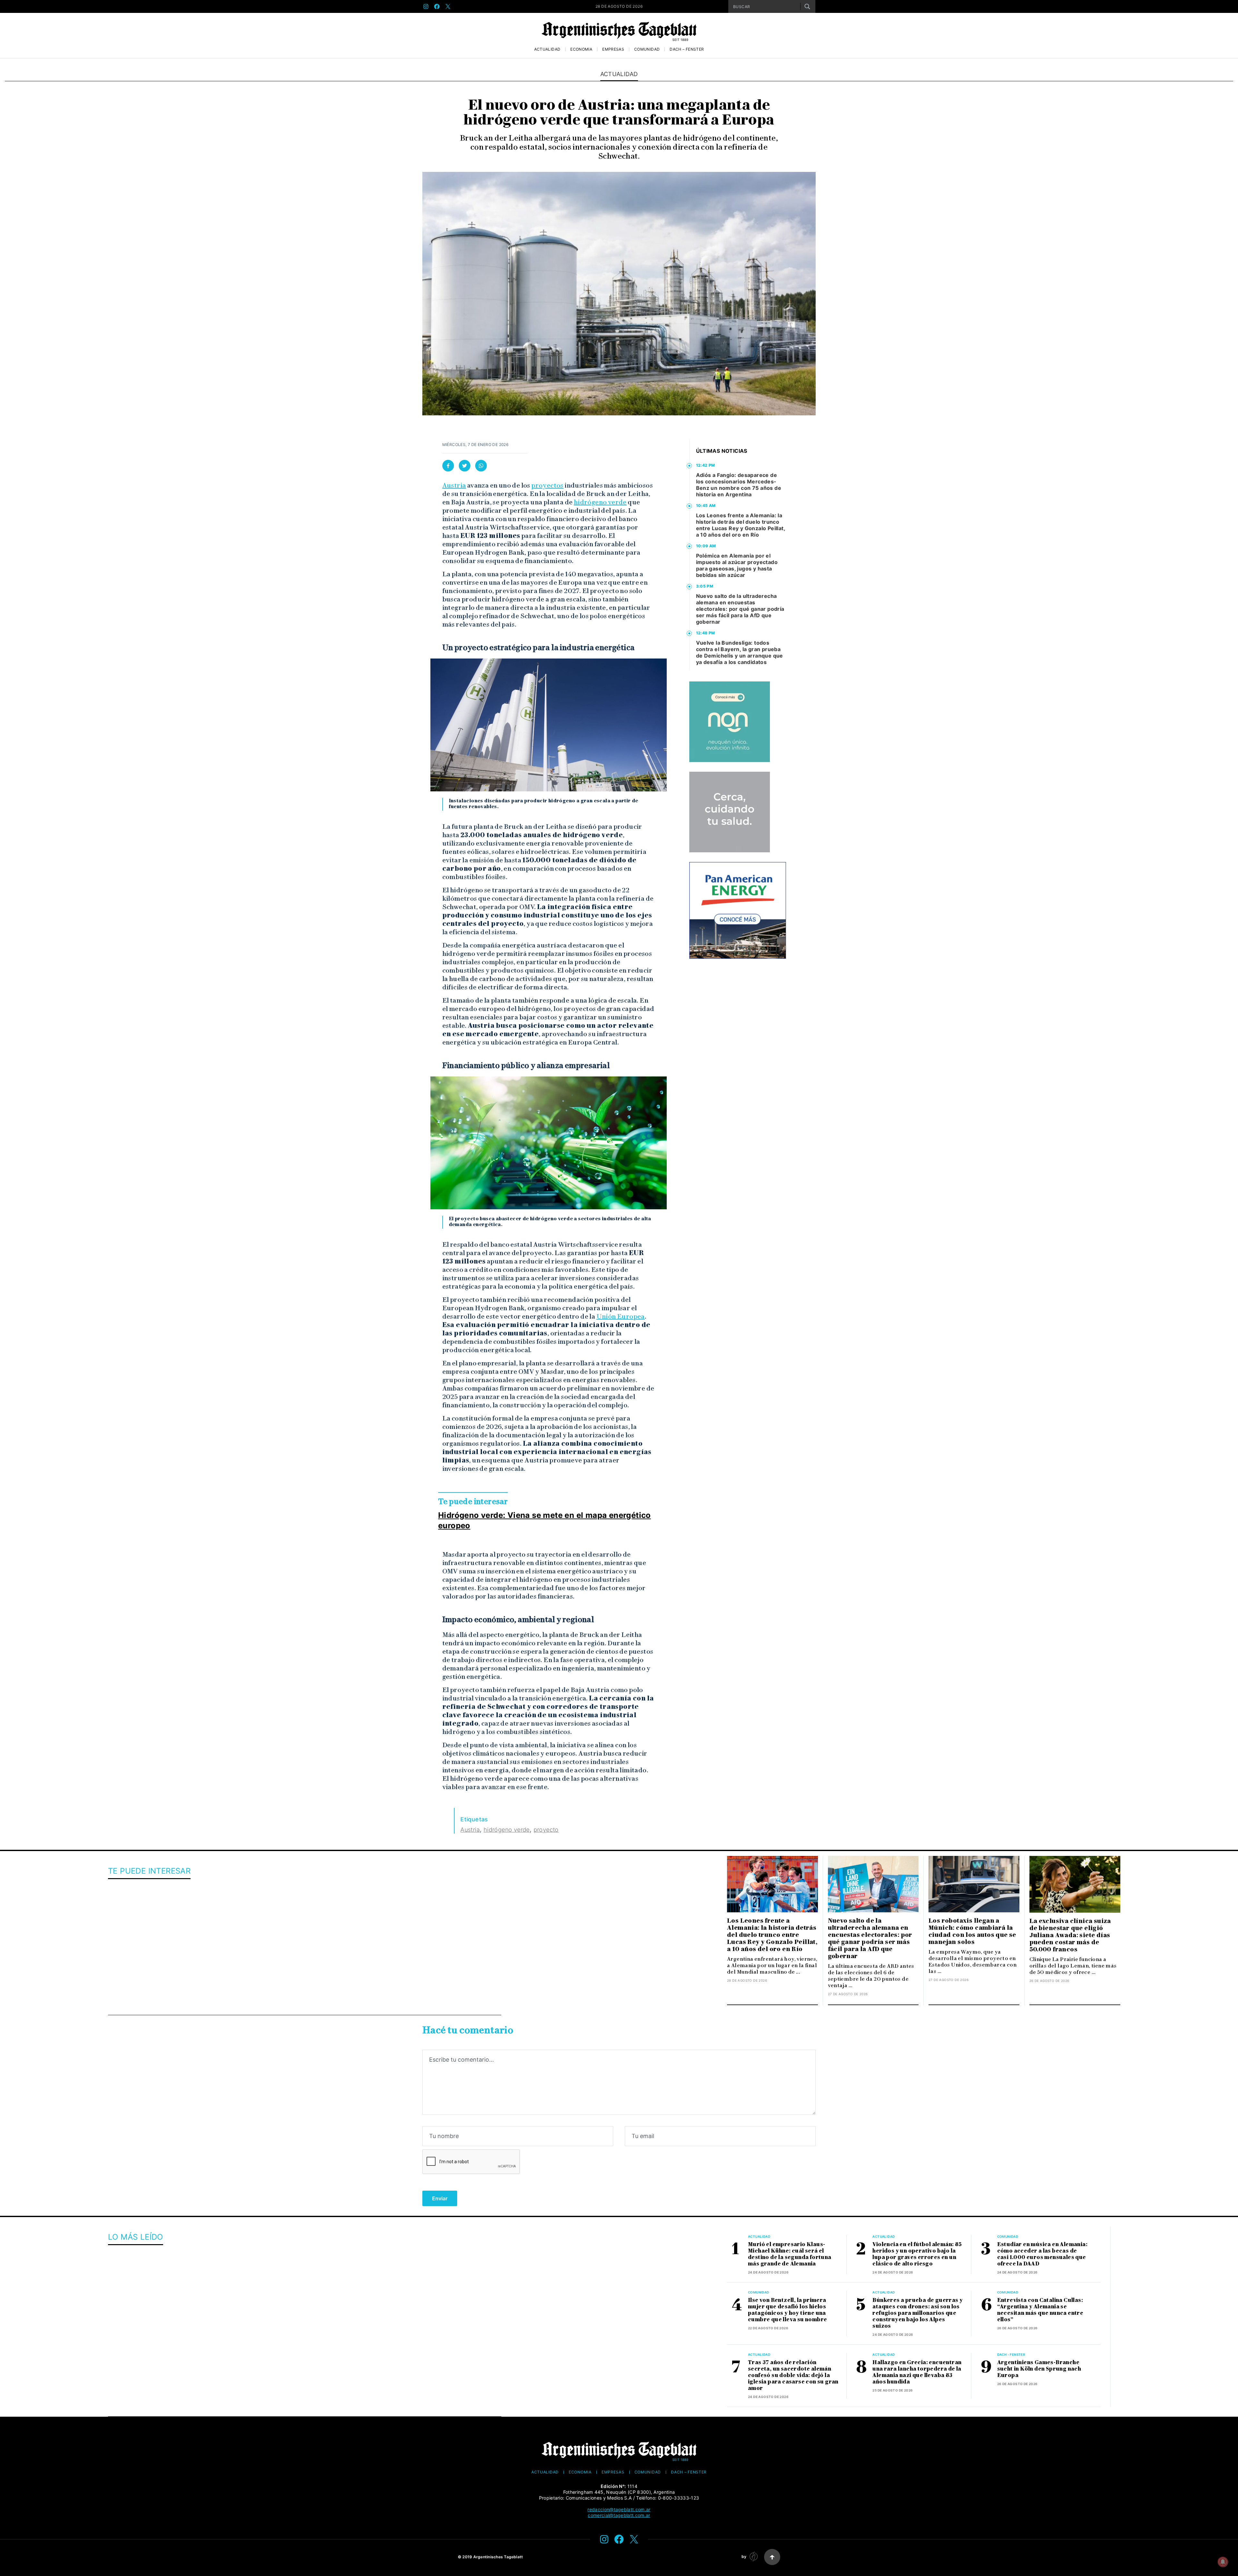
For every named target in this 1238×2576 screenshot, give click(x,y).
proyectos (547, 485)
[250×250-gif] (730, 722)
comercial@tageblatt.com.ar (619, 2515)
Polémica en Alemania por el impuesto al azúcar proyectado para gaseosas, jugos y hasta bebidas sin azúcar (737, 565)
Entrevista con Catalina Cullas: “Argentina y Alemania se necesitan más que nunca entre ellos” (1040, 2310)
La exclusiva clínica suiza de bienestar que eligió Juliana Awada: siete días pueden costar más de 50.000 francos (1070, 1935)
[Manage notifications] (1223, 2562)
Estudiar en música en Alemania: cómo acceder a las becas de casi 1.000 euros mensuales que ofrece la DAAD (1042, 2254)
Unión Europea (621, 1316)
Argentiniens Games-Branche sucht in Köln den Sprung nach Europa (1039, 2369)
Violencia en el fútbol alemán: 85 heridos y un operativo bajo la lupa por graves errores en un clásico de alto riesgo (917, 2254)
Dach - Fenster (1011, 2354)
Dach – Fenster (687, 49)
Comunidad (647, 49)
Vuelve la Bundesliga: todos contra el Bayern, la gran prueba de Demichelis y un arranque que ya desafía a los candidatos (740, 652)
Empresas (613, 49)
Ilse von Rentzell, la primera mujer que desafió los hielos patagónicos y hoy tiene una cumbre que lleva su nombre (787, 2310)
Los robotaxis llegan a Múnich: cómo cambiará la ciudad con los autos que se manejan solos (972, 1931)
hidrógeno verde (600, 502)
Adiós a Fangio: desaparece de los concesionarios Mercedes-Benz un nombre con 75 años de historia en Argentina (739, 485)
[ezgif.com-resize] (730, 812)
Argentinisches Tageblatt (498, 2557)
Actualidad (547, 49)
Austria (454, 485)
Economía (581, 49)
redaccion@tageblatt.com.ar (619, 2509)
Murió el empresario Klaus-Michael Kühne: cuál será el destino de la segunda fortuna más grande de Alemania (790, 2254)
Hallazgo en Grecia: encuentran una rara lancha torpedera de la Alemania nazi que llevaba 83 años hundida (917, 2372)
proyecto (546, 1830)
